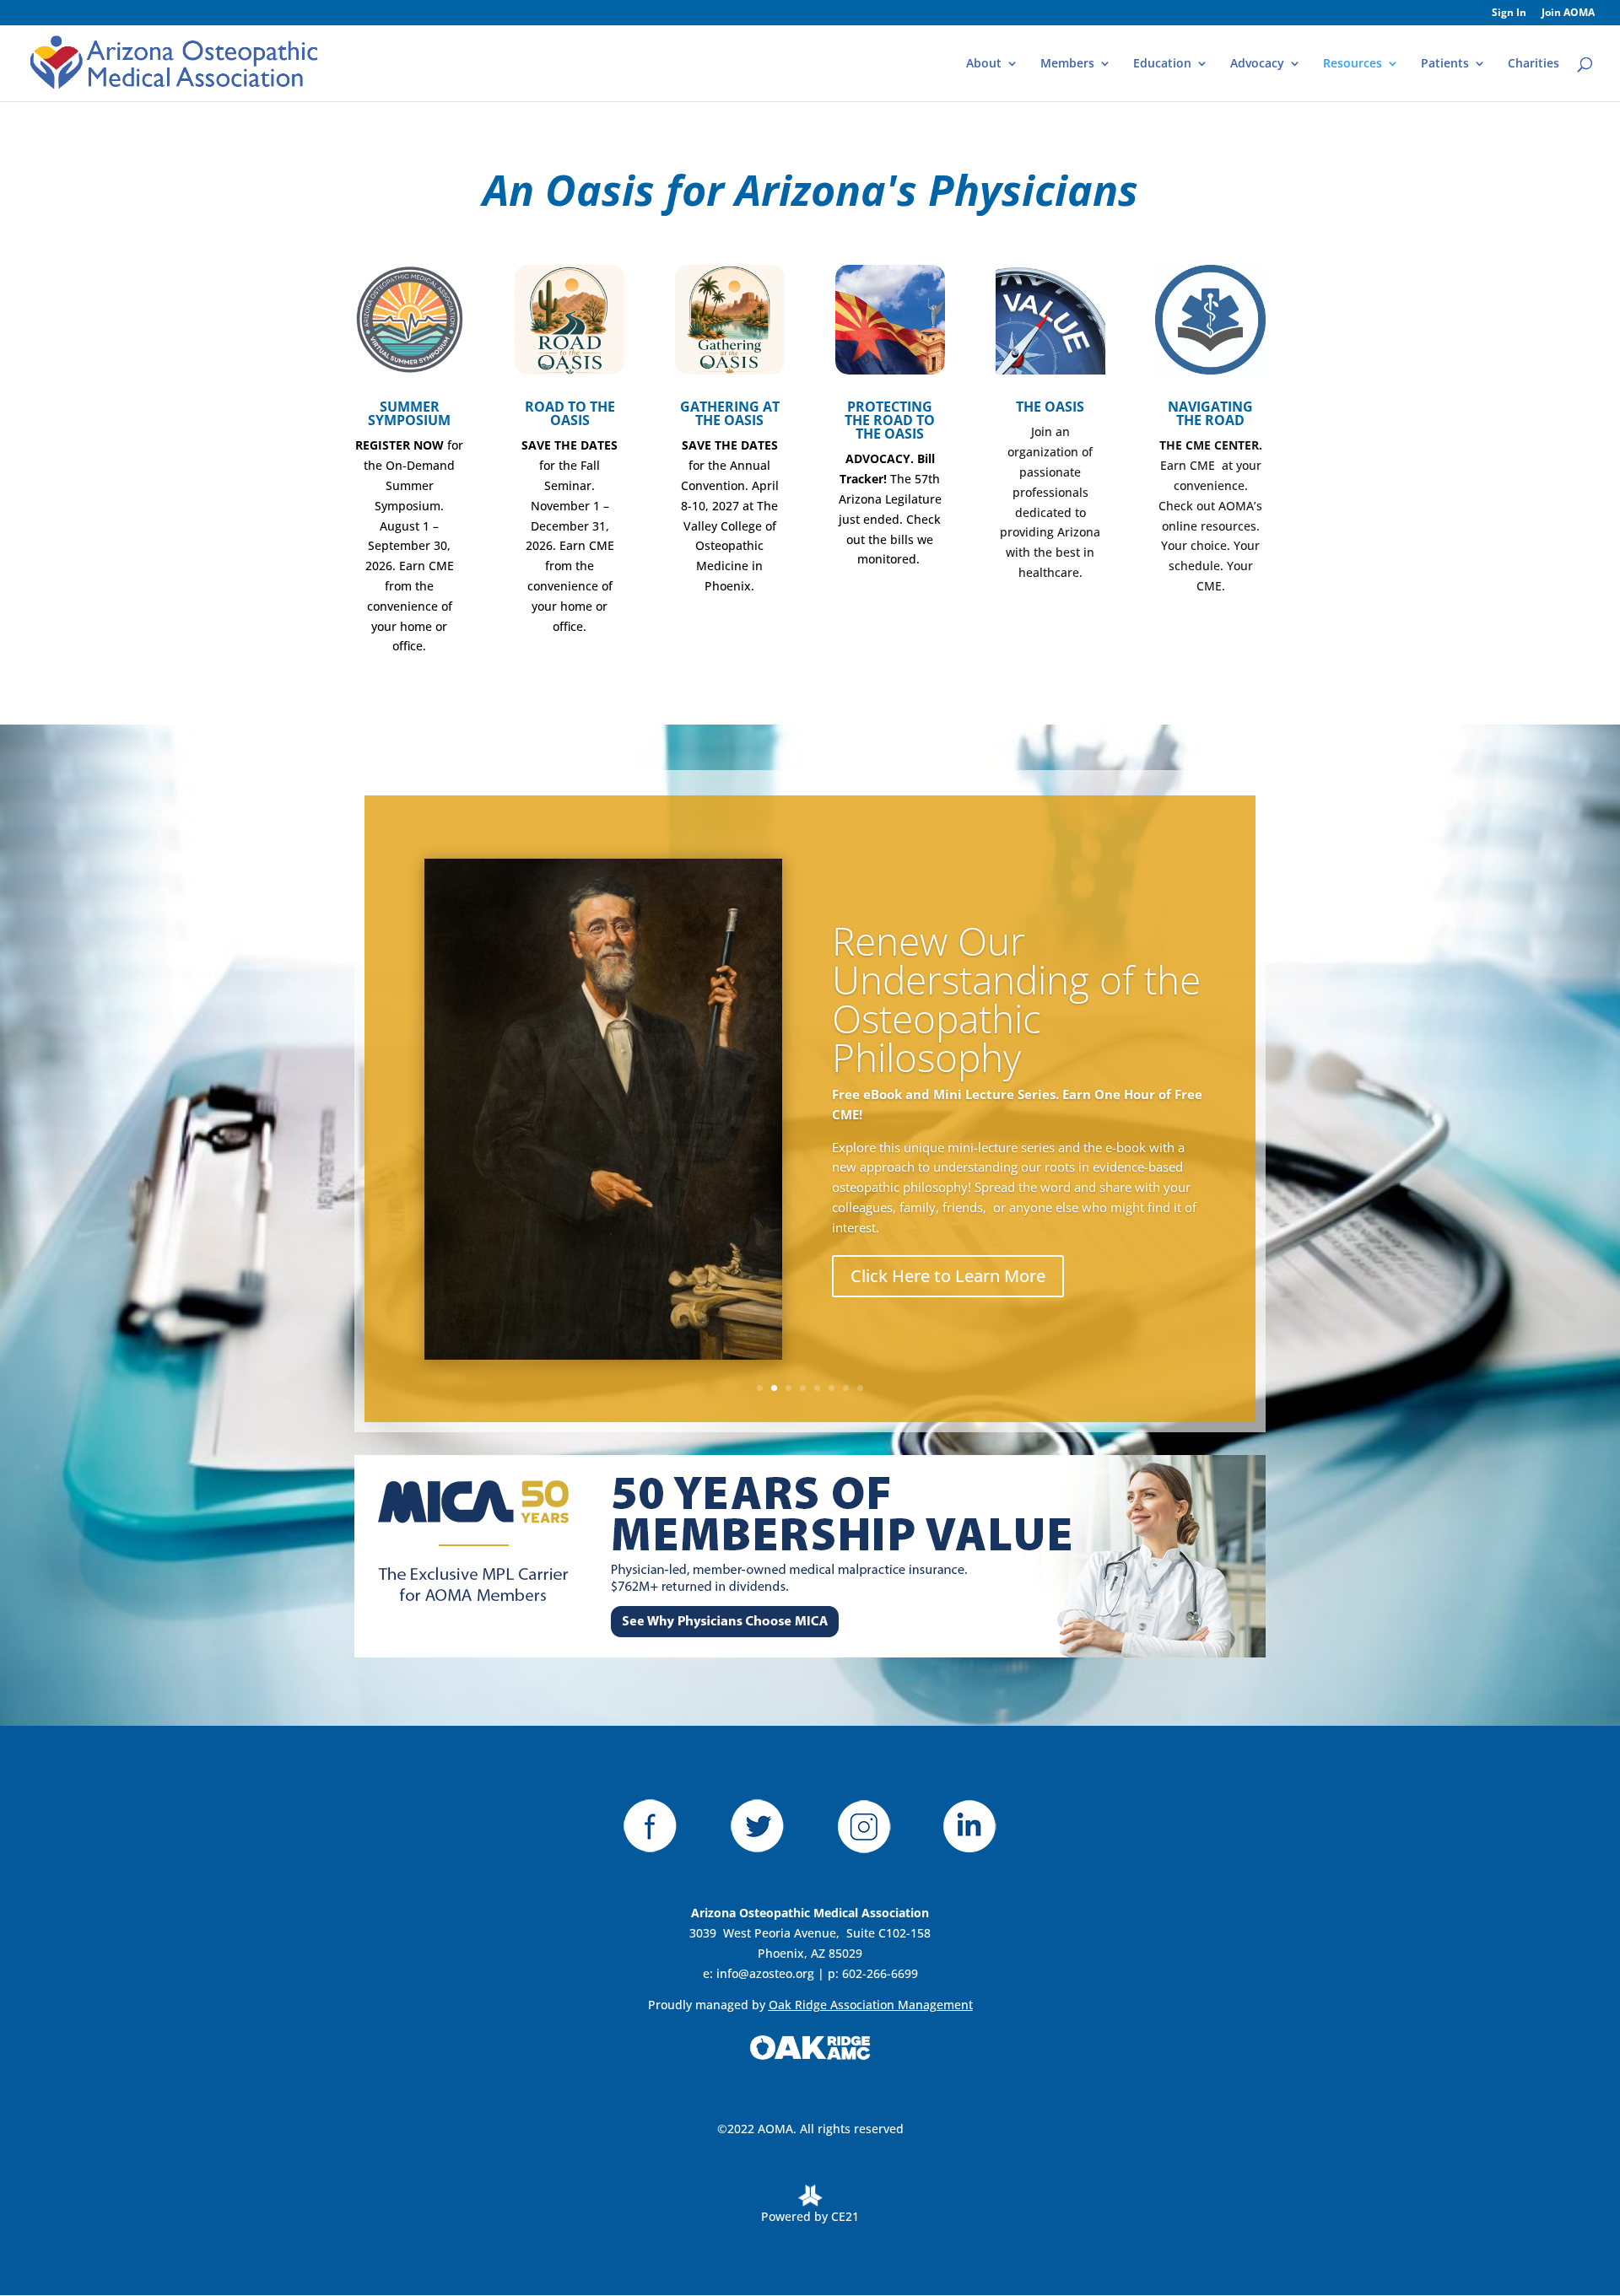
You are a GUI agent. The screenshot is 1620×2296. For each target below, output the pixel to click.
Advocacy (1257, 64)
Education (1162, 64)
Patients (1445, 64)
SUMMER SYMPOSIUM (409, 413)
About (984, 64)
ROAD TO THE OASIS (570, 413)
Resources (1353, 64)
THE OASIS (1050, 407)
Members (1067, 64)
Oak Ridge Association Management (871, 2005)
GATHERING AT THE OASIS (730, 413)
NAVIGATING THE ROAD (1210, 413)
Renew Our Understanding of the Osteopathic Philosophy (1016, 999)
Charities (1534, 64)
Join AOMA (1568, 13)
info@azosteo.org (765, 1973)
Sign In (1509, 13)
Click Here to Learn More (948, 1276)
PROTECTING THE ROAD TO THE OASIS (890, 420)
